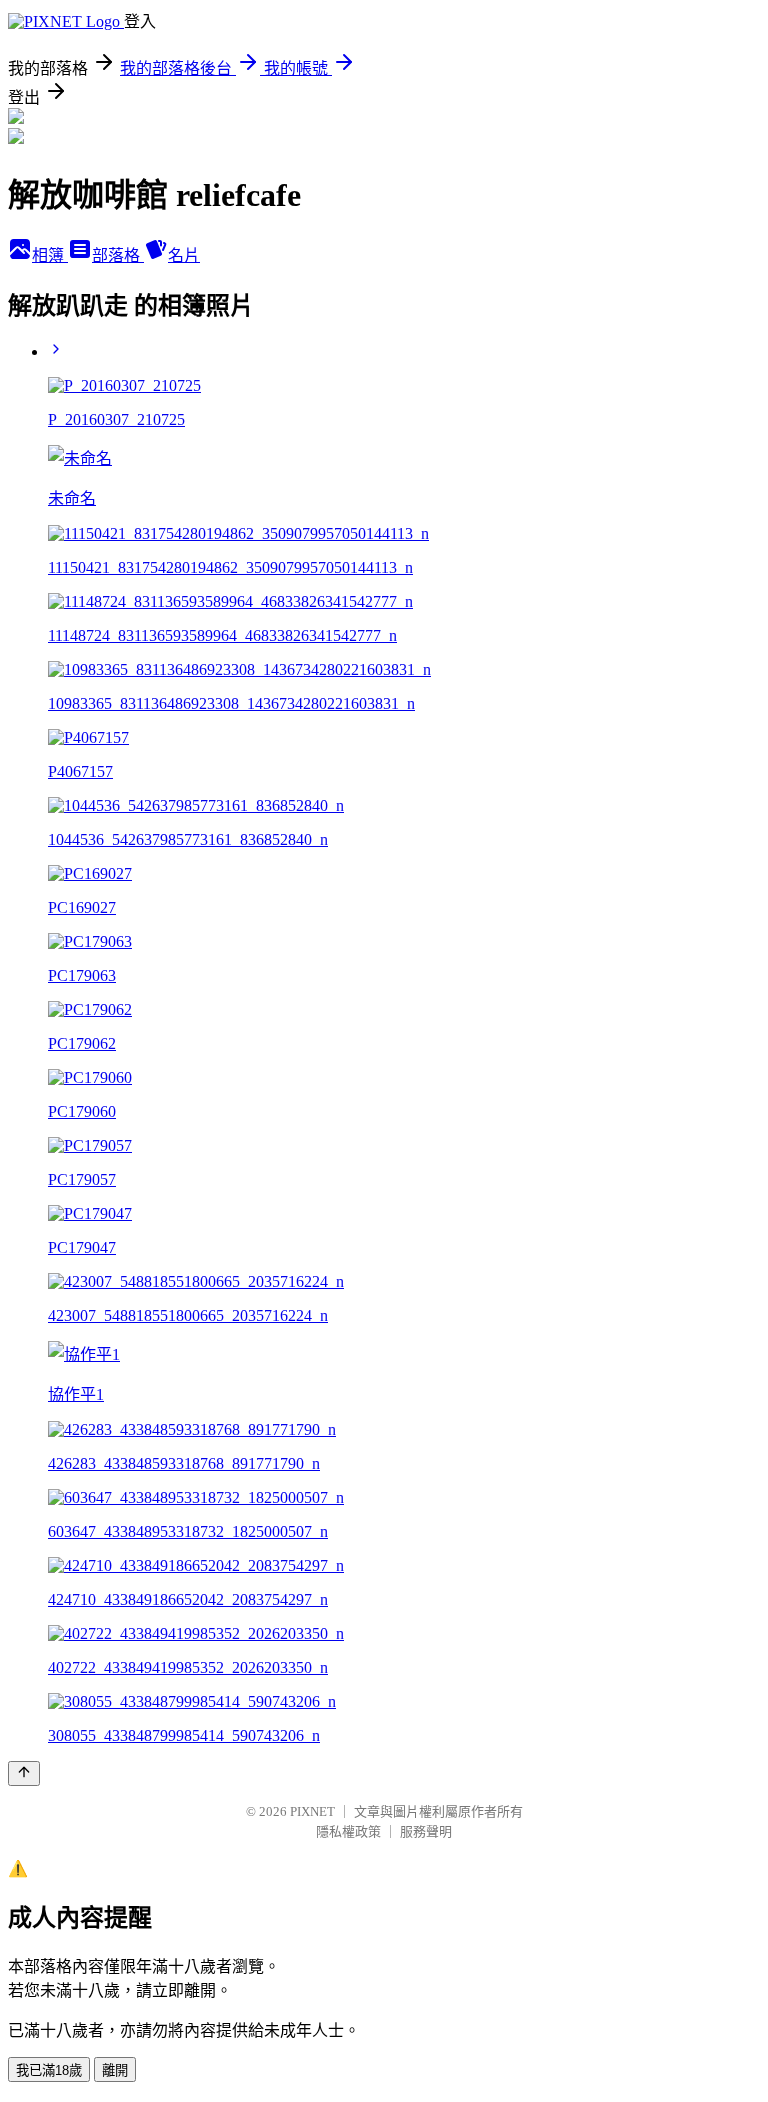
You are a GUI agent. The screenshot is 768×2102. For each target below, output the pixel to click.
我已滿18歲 (49, 2070)
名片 (184, 255)
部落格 (118, 255)
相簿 (50, 255)
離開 (115, 2070)
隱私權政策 (348, 1831)
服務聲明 (426, 1831)
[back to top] (24, 1773)
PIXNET (312, 1811)
